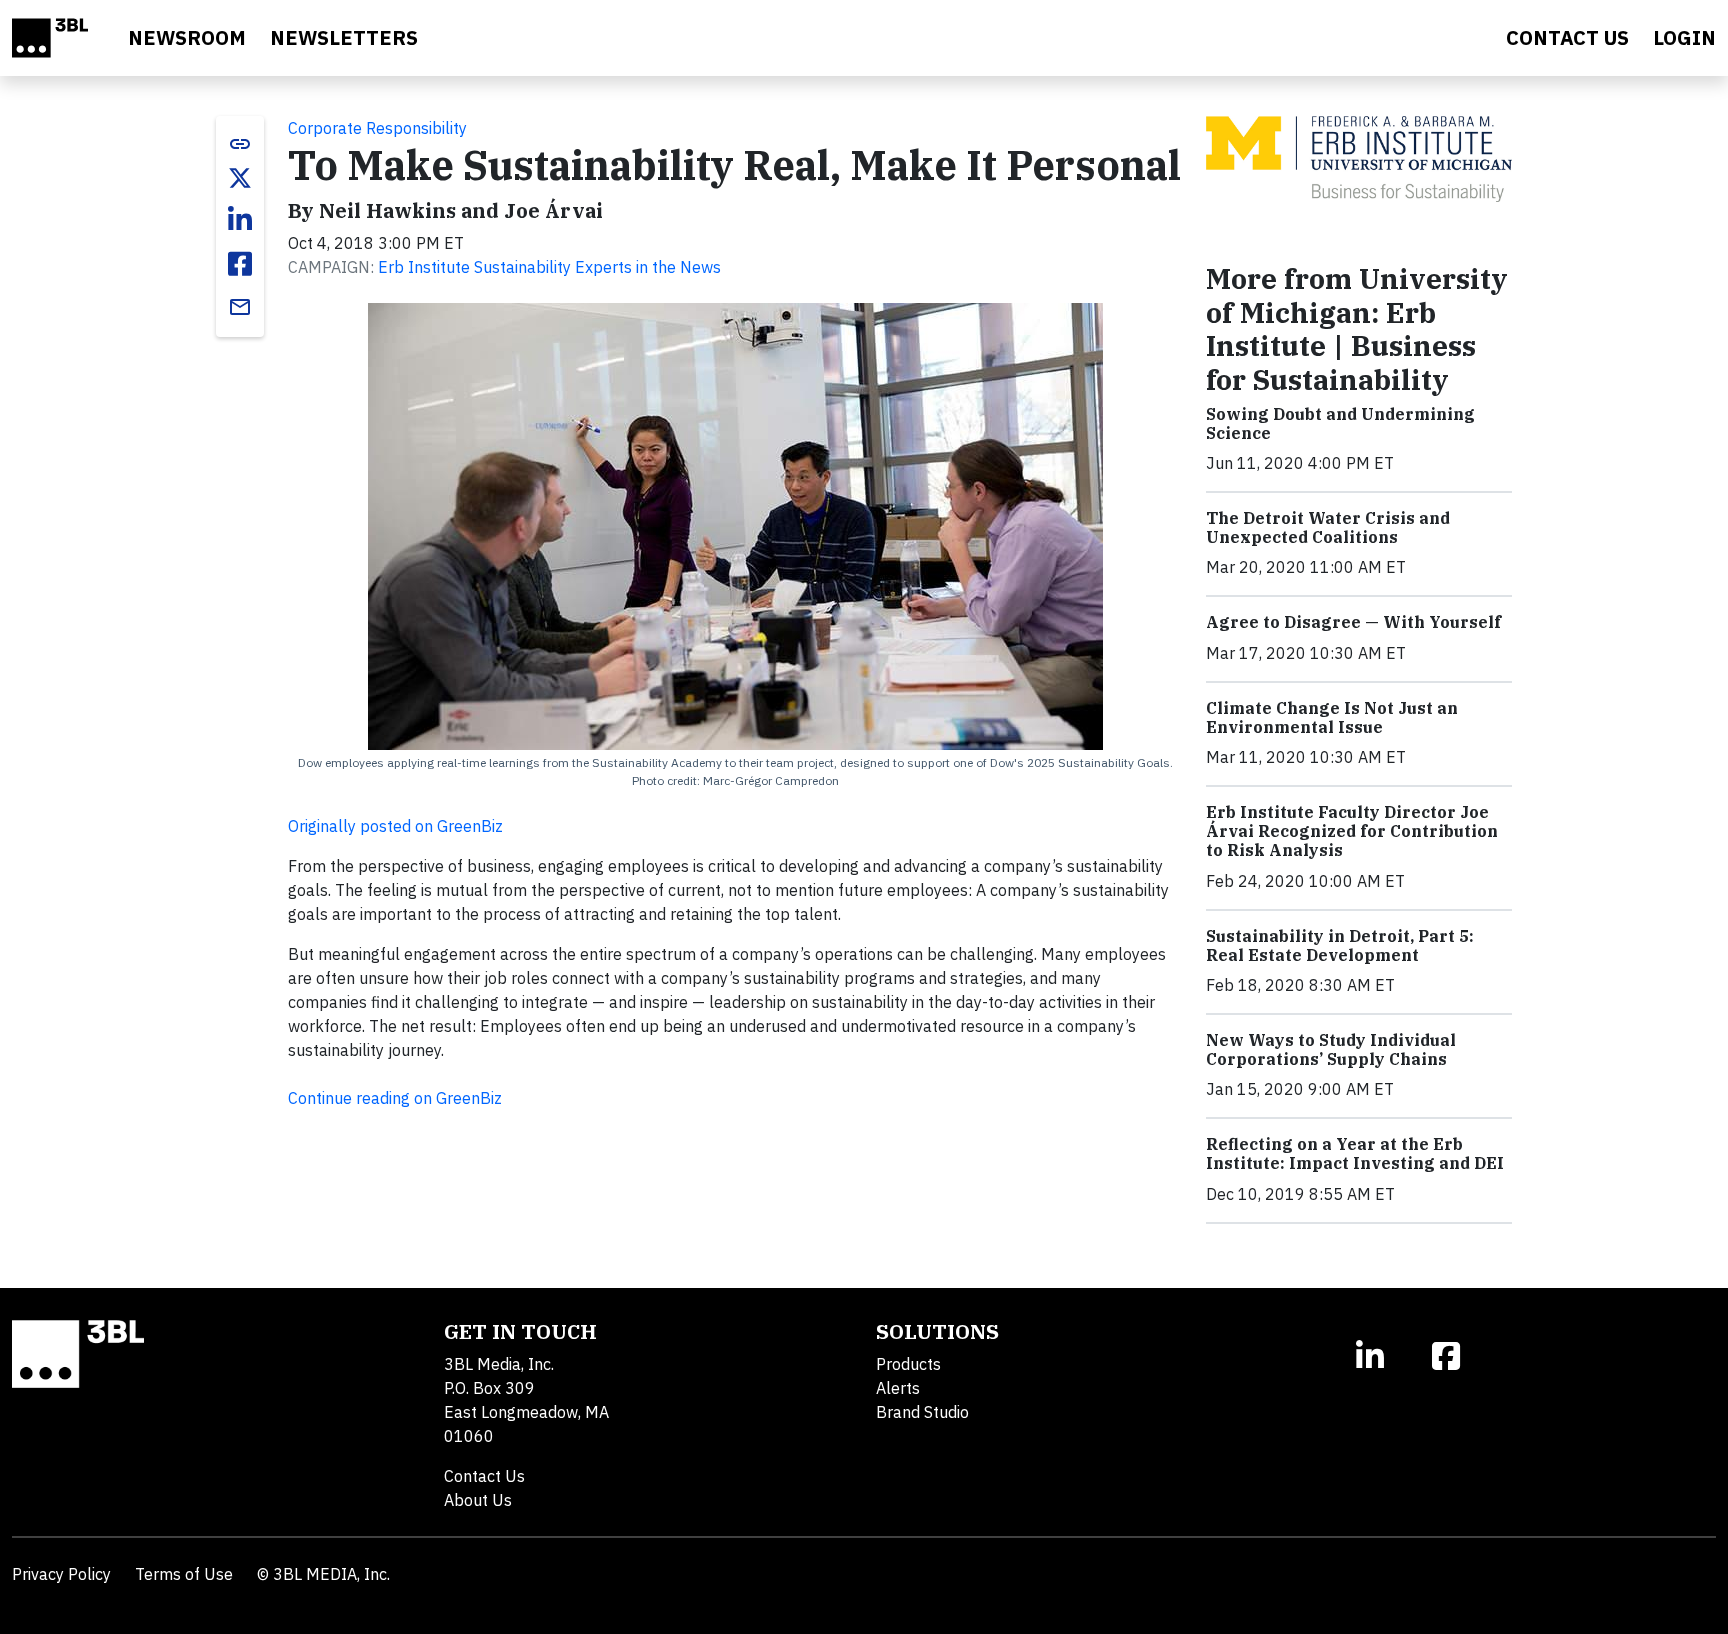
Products (908, 1364)
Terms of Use (184, 1574)
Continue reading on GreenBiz (395, 1098)
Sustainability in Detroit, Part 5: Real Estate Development (1340, 945)
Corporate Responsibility (377, 128)
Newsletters (344, 37)
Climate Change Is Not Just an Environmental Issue (1332, 717)
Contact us (1567, 37)
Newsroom (187, 37)
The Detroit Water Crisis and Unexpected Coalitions (1328, 527)
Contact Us (484, 1476)
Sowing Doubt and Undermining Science (1340, 423)
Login (1684, 37)
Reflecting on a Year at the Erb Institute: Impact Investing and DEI (1355, 1153)
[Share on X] (240, 178)
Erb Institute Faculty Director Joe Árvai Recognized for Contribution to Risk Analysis (1352, 831)
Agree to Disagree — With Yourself (1353, 622)
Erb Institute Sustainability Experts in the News (549, 267)
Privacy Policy (61, 1574)
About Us (478, 1500)
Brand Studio (922, 1412)
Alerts (898, 1388)
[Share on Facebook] (240, 264)
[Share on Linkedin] (240, 220)
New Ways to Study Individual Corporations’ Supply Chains (1331, 1049)
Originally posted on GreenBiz (395, 826)
